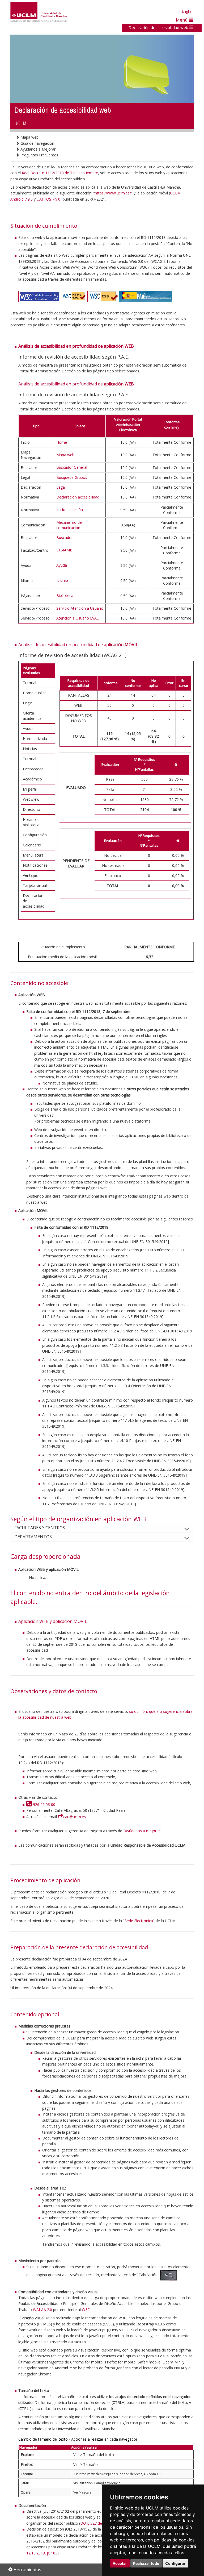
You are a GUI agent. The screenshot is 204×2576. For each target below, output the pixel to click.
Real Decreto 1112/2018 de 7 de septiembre (60, 173)
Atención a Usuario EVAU (78, 618)
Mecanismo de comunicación (69, 525)
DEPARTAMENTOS (33, 1537)
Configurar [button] (175, 2563)
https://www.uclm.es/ (113, 193)
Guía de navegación (37, 143)
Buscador (65, 537)
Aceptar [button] (120, 2563)
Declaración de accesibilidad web (159, 27)
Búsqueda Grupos (72, 477)
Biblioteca (65, 595)
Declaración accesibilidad (78, 497)
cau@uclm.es (74, 1817)
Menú (182, 20)
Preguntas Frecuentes (39, 155)
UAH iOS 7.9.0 (48, 199)
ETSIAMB (64, 550)
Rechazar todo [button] (146, 2563)
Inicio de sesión (70, 510)
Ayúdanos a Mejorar (37, 149)
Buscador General (72, 467)
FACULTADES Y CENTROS (40, 1528)
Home (62, 442)
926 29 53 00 (43, 1804)
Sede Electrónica (139, 1921)
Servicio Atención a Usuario (80, 608)
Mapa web (29, 137)
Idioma (62, 580)
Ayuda (62, 565)
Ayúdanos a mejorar (142, 1831)
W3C (86, 2310)
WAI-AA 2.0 (42, 2310)
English (188, 11)
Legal (61, 487)
